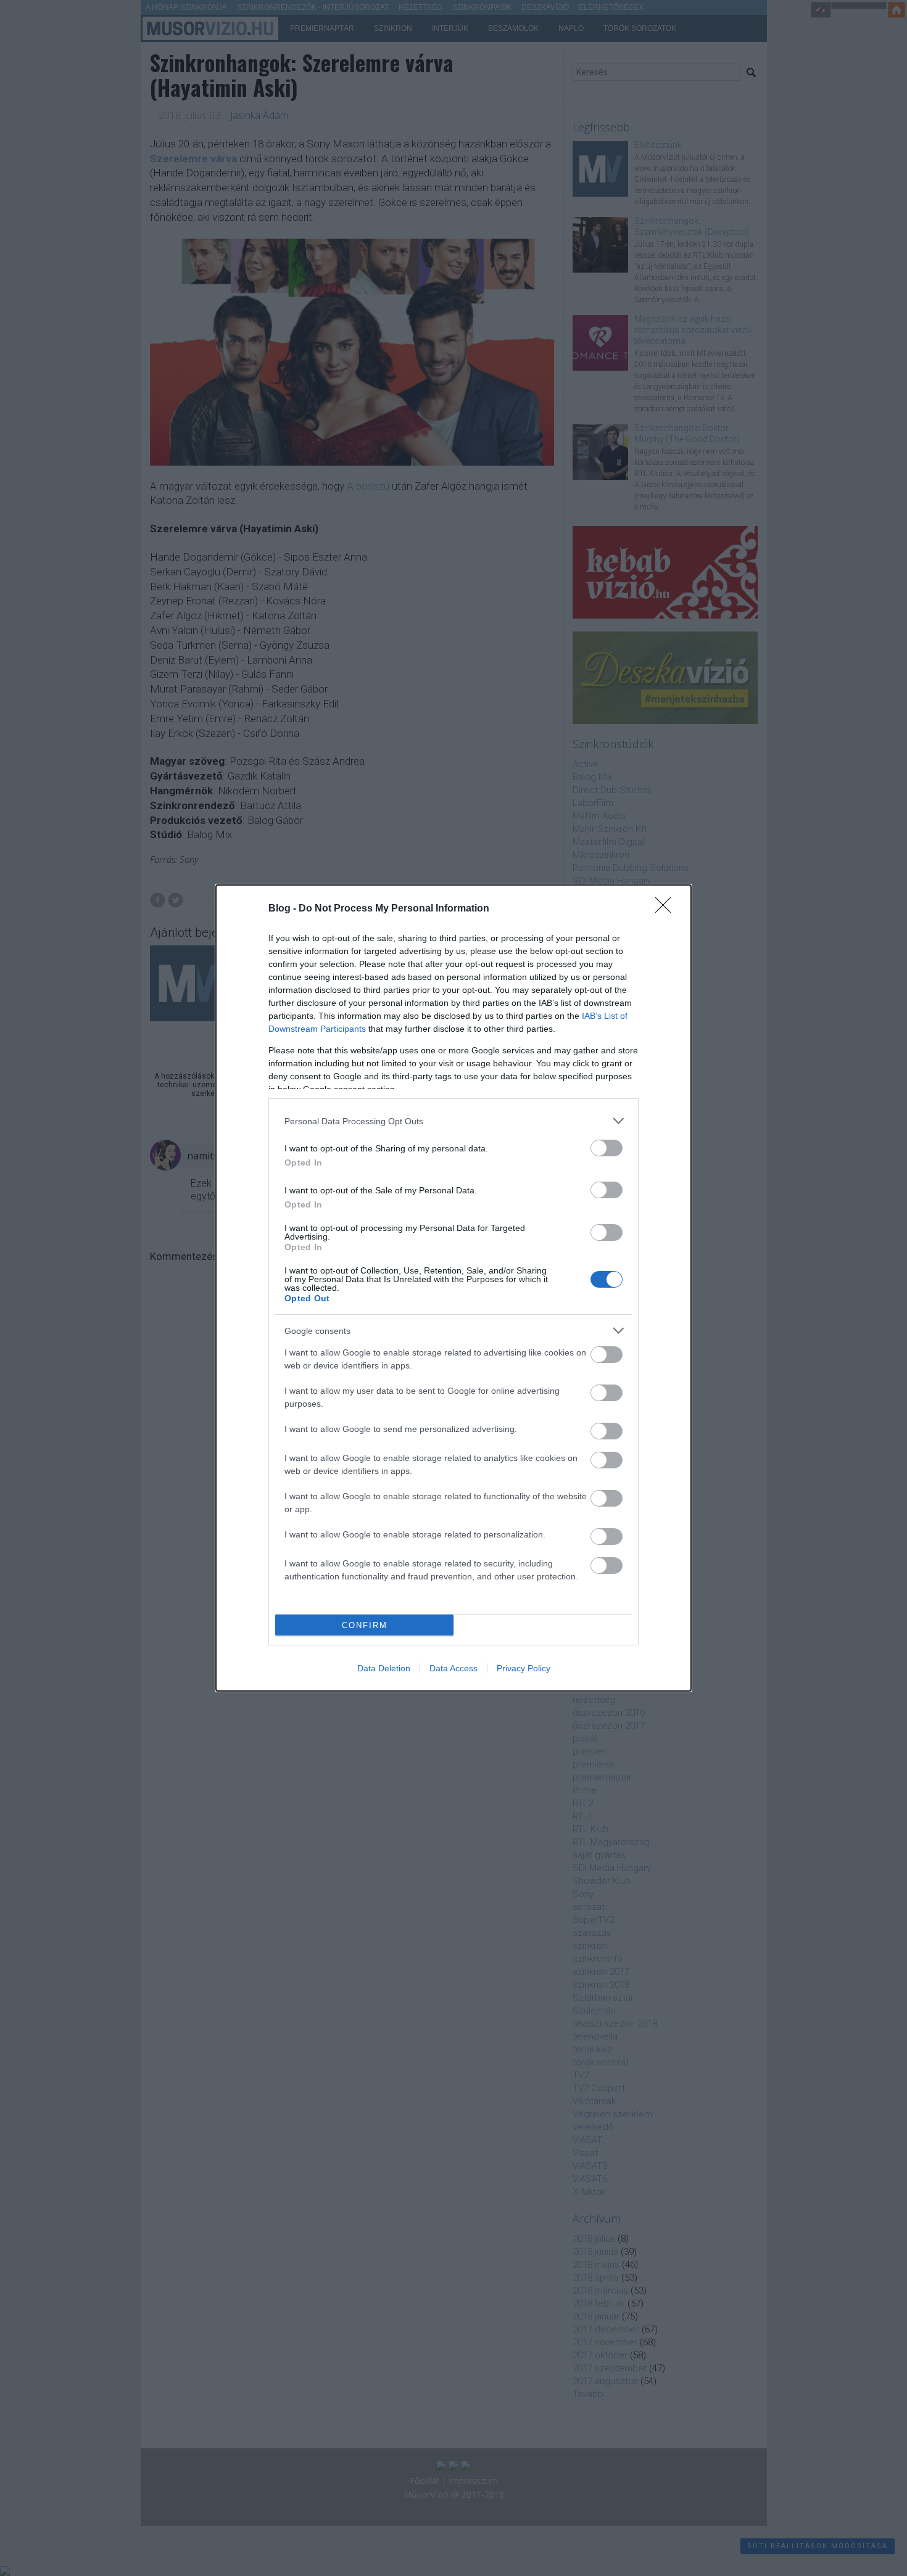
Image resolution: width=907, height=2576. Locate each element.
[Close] (667, 909)
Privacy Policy (524, 1668)
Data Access (453, 1668)
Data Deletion (384, 1668)
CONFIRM (365, 1625)
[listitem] (453, 1121)
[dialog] (453, 1288)
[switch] (607, 1148)
